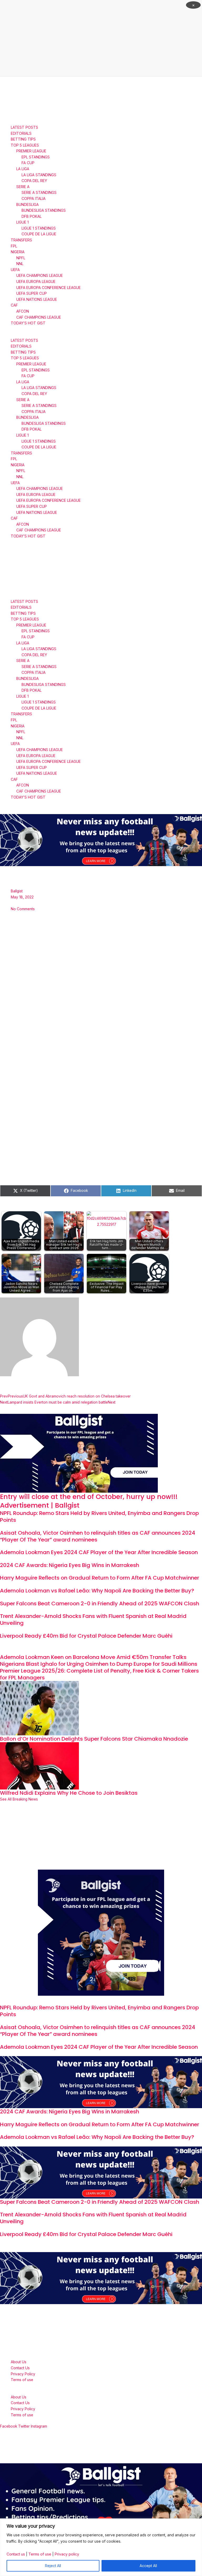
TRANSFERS (21, 240)
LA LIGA (23, 169)
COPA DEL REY (34, 181)
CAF (14, 305)
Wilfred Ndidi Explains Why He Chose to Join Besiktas (69, 1793)
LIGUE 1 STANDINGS (39, 228)
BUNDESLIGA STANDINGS (44, 210)
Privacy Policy (23, 2374)
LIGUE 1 (22, 222)
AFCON (23, 311)
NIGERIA (18, 252)
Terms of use (40, 2554)
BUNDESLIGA (27, 205)
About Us (19, 2362)
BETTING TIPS (23, 139)
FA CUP (28, 163)
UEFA (15, 270)
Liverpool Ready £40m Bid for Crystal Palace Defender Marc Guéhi (86, 1636)
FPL (14, 246)
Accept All (148, 2566)
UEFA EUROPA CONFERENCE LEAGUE (49, 288)
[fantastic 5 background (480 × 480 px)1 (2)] (101, 1932)
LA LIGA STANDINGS (39, 175)
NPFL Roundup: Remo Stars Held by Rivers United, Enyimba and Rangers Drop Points (99, 1517)
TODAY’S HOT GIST (28, 323)
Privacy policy (67, 2554)
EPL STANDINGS (36, 157)
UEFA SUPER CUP (32, 293)
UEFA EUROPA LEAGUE (36, 282)
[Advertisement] (101, 38)
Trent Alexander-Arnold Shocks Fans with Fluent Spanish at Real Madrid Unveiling (93, 1620)
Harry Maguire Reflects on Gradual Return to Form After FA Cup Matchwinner (100, 1578)
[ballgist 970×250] (101, 840)
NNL (20, 264)
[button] (101, 335)
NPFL (21, 258)
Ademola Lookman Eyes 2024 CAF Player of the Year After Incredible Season (99, 1552)
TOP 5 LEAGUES (25, 145)
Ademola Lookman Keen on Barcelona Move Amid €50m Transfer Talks (93, 1657)
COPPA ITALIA (34, 199)
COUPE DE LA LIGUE (39, 234)
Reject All (53, 2566)
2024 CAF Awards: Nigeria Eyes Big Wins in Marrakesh (70, 1565)
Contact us (16, 2554)
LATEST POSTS (24, 127)
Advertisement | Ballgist (40, 1505)
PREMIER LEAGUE (31, 151)
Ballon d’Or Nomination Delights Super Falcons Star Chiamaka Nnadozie (94, 1739)
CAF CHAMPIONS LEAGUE (39, 317)
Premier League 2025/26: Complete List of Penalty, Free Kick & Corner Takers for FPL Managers (99, 1674)
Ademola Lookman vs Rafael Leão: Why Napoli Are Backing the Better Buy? (97, 1591)
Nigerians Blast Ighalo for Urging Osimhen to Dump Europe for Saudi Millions (99, 1664)
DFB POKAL (32, 216)
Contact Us (20, 2368)
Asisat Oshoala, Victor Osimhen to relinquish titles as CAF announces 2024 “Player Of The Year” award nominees (98, 1536)
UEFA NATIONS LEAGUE (37, 299)
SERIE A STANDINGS (39, 193)
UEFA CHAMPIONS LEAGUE (40, 276)
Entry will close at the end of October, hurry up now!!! (89, 1497)
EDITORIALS (21, 133)
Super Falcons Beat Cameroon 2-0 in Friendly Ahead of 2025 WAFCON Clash (100, 1603)
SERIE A (23, 187)
